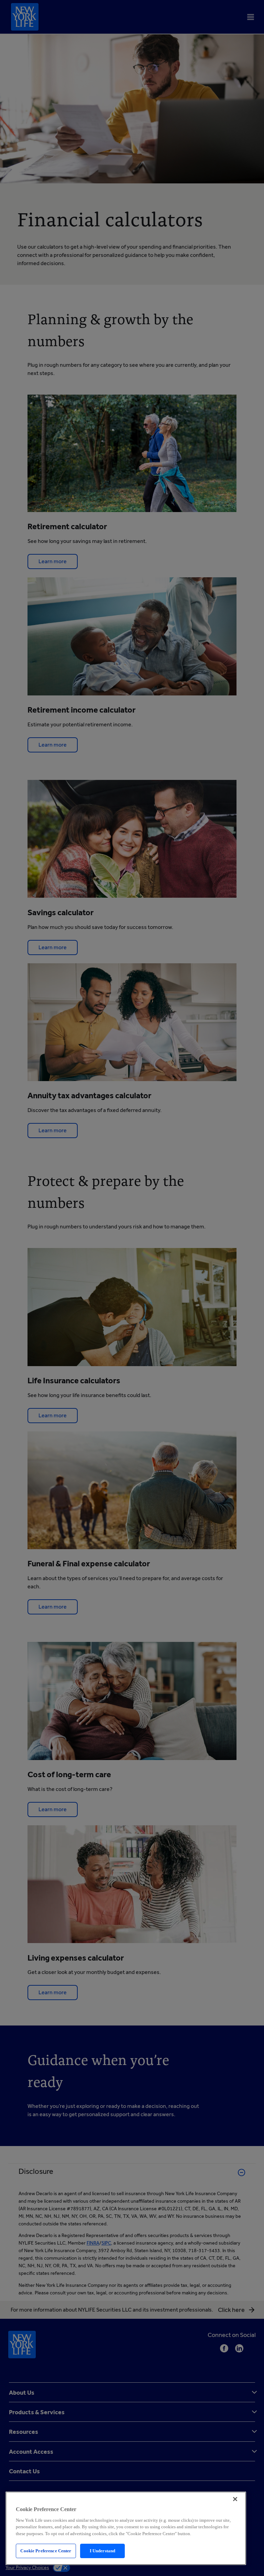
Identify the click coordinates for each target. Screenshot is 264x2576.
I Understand (103, 2551)
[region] (126, 2528)
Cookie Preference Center (46, 2551)
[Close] (235, 2499)
